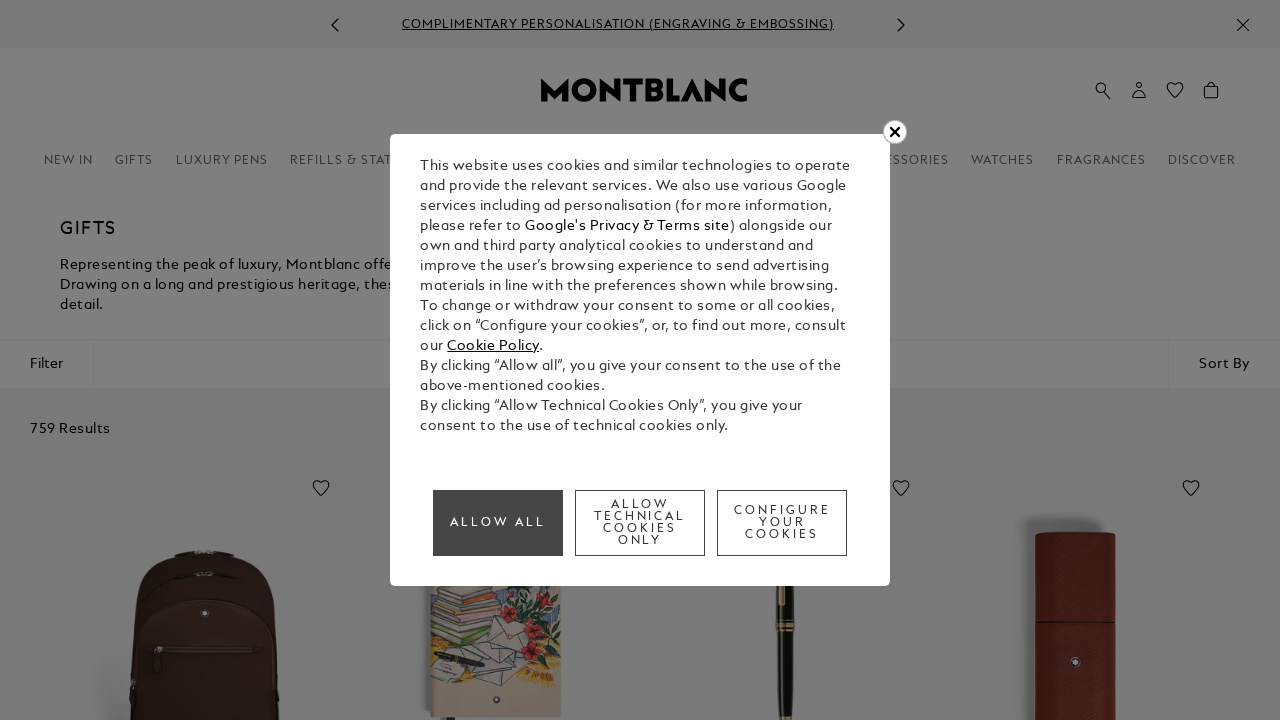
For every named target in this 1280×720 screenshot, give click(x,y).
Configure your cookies (782, 523)
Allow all (498, 523)
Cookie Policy (493, 346)
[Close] (895, 132)
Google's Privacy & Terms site (627, 226)
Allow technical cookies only (640, 523)
